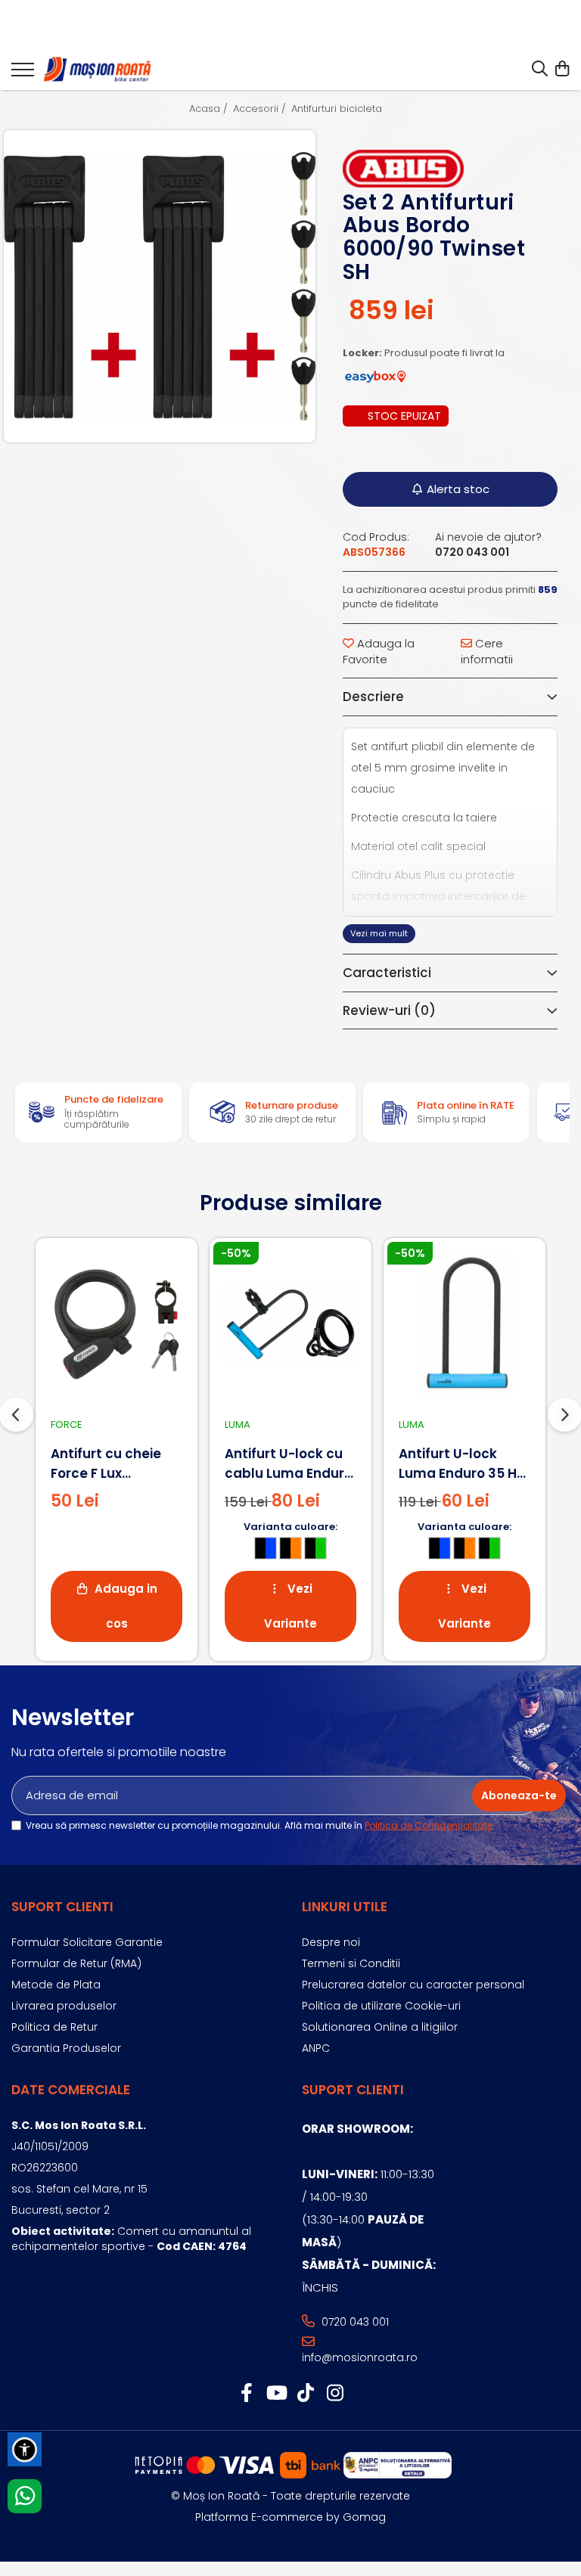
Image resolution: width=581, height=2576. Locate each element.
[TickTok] (305, 2394)
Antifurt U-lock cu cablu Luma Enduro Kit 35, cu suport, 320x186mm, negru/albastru (289, 1464)
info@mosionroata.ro (360, 2357)
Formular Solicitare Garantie (87, 1942)
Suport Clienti (62, 1907)
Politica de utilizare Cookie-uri (381, 2006)
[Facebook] (246, 2394)
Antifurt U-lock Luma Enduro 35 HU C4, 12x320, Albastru (462, 1464)
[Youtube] (276, 2394)
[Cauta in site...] (540, 70)
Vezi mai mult (379, 933)
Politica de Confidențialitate (429, 1825)
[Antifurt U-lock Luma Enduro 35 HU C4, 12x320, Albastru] (464, 1324)
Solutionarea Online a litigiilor (380, 2027)
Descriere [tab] (373, 697)
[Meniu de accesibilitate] (25, 2449)
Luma (238, 1425)
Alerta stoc (458, 489)
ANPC (316, 2048)
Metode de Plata (56, 1985)
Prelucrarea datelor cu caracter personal (413, 1985)
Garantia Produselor (66, 2048)
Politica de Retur (54, 2027)
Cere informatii (487, 651)
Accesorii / (261, 109)
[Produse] (23, 74)
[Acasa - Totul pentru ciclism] (98, 70)
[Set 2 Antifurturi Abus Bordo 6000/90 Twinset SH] (160, 287)
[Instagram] (335, 2394)
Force (67, 1425)
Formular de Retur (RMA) (76, 1963)
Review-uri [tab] (389, 1010)
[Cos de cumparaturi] (562, 70)
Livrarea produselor (64, 2006)
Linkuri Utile (345, 1907)
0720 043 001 (354, 2322)
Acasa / (210, 109)
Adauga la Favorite (379, 651)
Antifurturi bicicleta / (342, 109)
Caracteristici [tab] (387, 973)
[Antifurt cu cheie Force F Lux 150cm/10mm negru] (117, 1324)
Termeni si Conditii (351, 1963)
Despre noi (331, 1942)
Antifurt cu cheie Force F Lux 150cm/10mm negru (117, 1464)
